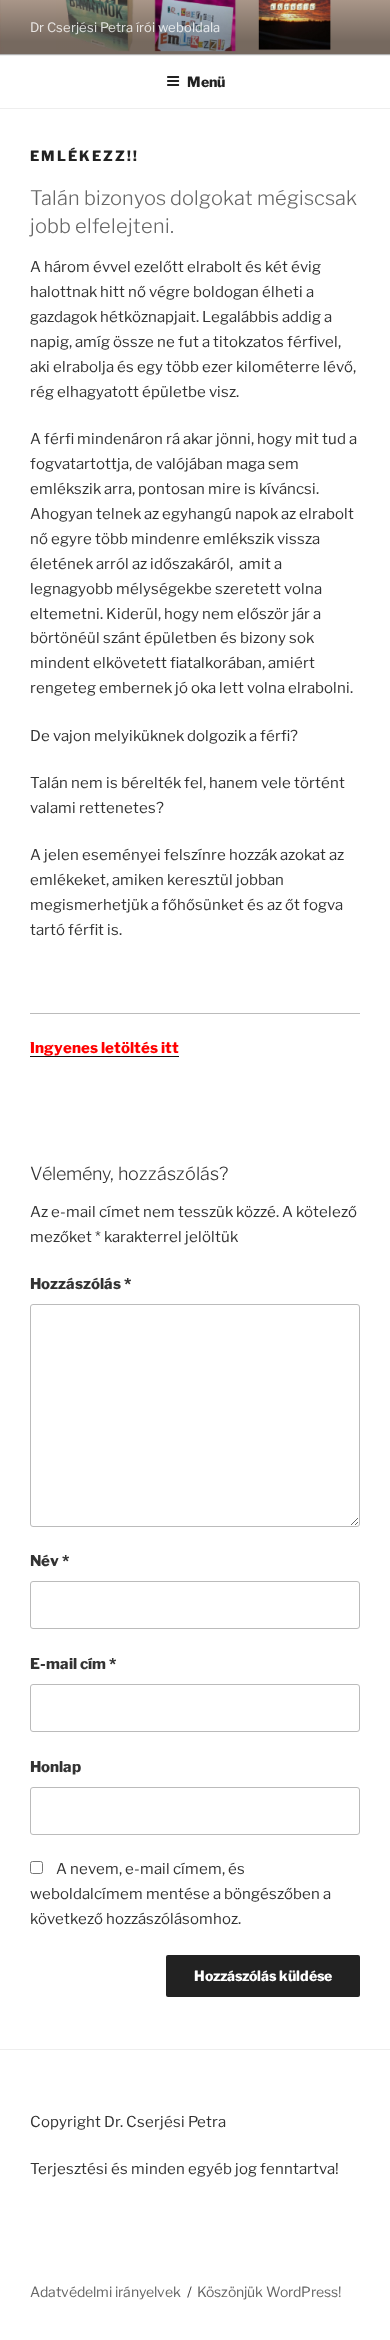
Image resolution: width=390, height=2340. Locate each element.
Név (49, 1561)
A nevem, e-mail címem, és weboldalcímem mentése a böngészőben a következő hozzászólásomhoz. (180, 1894)
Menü (206, 81)
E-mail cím (73, 1664)
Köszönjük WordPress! (269, 2291)
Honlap (55, 1767)
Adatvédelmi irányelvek (105, 2291)
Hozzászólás (80, 1284)
